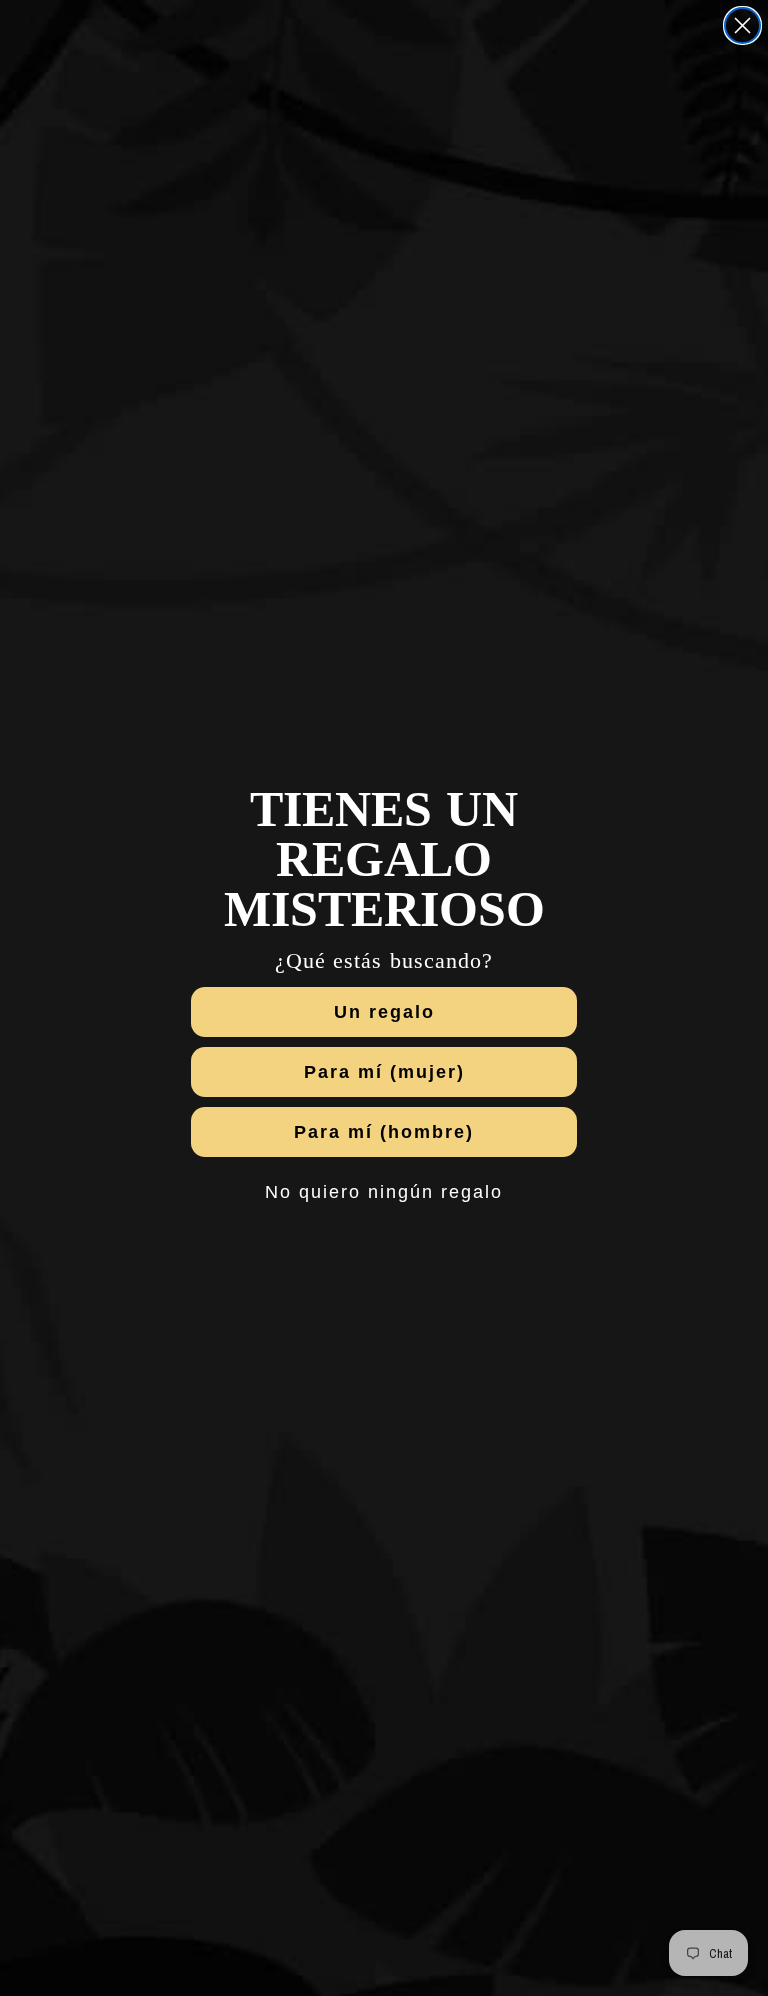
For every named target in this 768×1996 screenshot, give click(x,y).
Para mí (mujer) (384, 1072)
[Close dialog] (742, 25)
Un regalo (384, 1012)
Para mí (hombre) (384, 1132)
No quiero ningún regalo (384, 1192)
